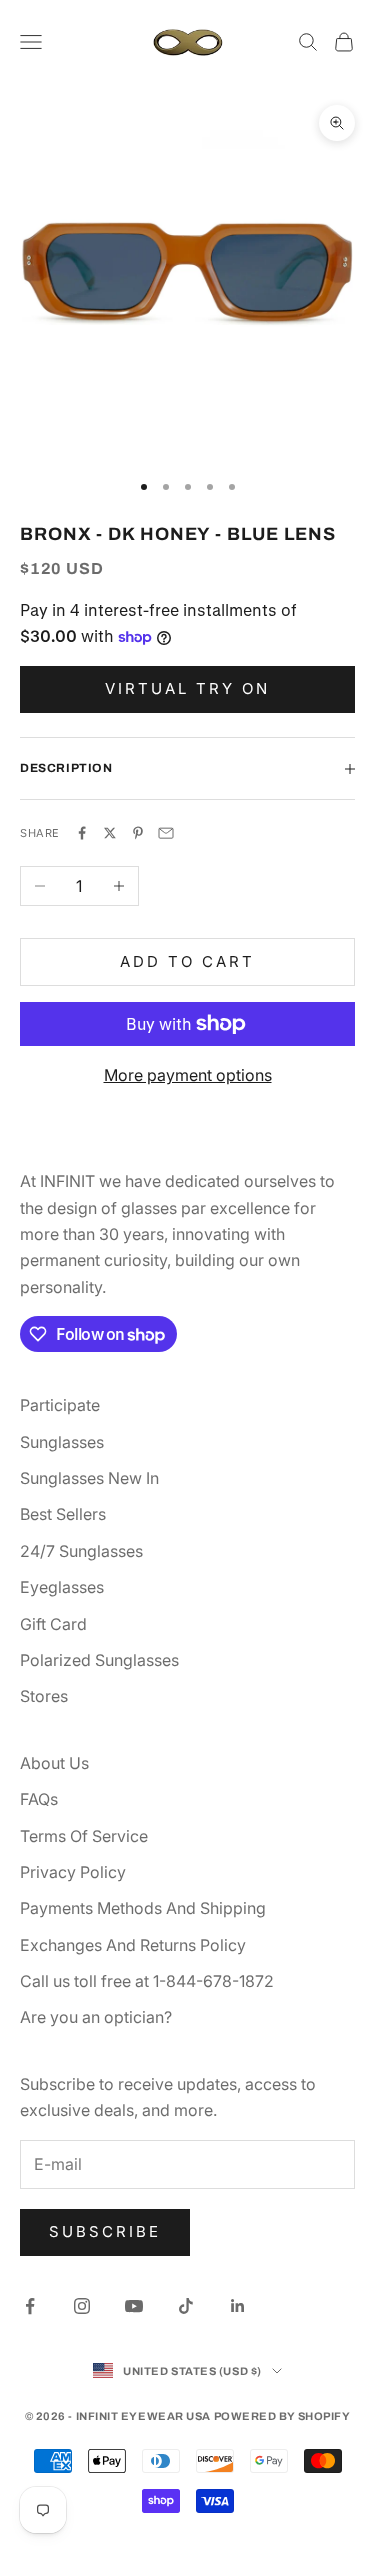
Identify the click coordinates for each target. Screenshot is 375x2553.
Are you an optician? (96, 2017)
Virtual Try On (187, 688)
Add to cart (187, 961)
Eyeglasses (62, 1587)
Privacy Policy (73, 1872)
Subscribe (105, 2231)
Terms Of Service (84, 1836)
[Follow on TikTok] (186, 2306)
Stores (44, 1696)
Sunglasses (62, 1442)
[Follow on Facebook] (30, 2306)
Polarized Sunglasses (99, 1660)
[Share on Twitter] (110, 833)
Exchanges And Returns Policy (133, 1945)
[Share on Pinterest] (138, 833)
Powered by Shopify (282, 2416)
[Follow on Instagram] (82, 2306)
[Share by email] (166, 833)
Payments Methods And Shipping (143, 1908)
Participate (60, 1405)
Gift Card (53, 1624)
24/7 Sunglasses (81, 1551)
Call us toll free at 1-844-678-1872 (147, 1981)
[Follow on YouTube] (134, 2306)
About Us (54, 1763)
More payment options (188, 1075)
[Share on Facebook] (82, 833)
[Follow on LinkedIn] (238, 2306)
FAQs (39, 1799)
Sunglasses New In (89, 1478)
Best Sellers (63, 1514)
